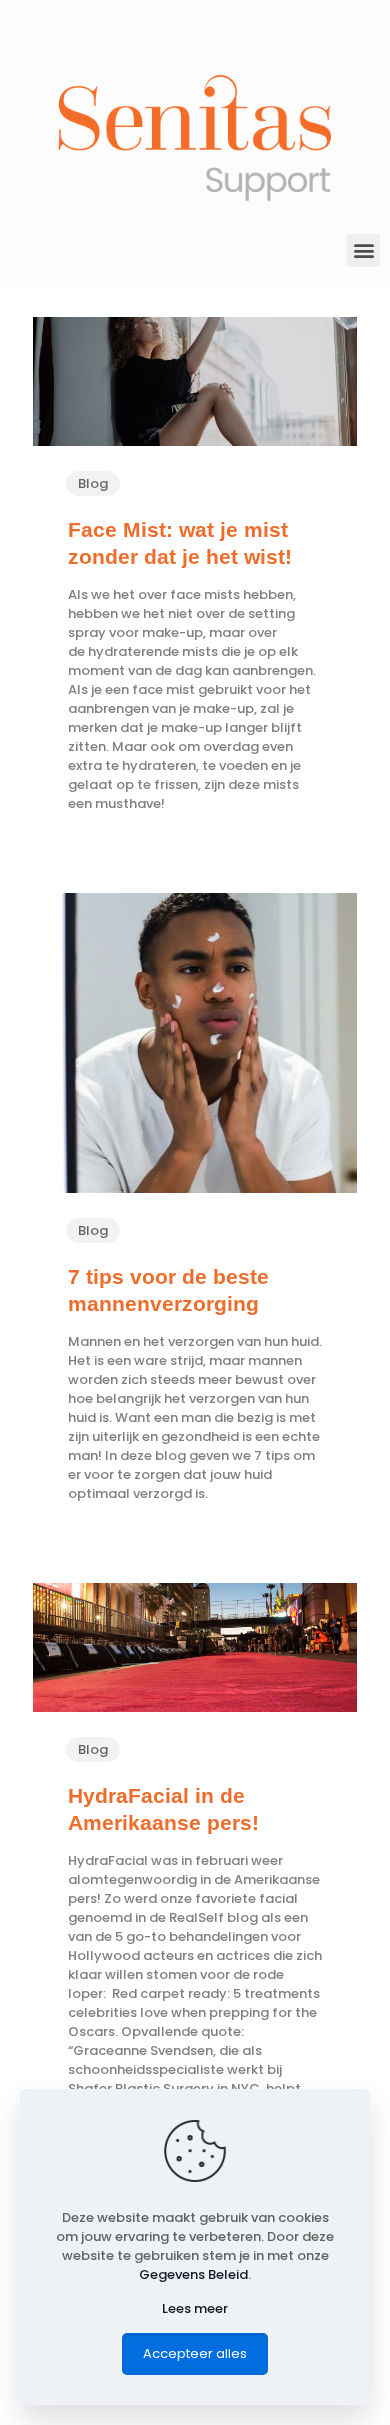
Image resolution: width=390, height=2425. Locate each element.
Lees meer (195, 2308)
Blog (93, 483)
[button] (363, 250)
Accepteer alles (195, 2353)
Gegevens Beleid (193, 2274)
